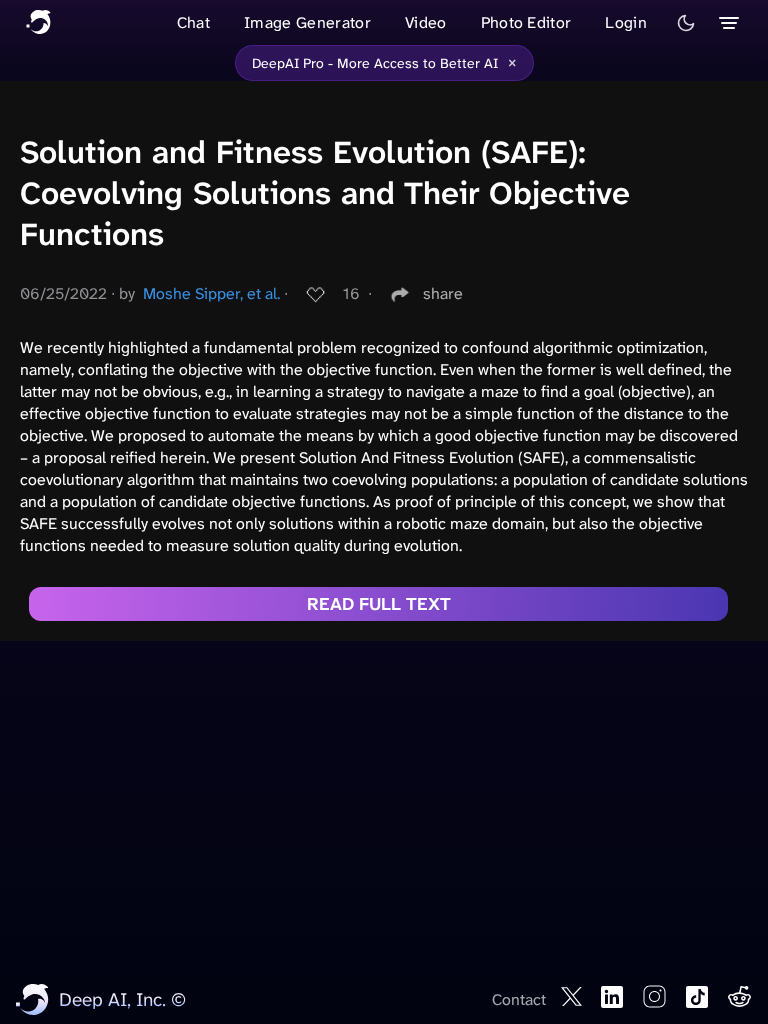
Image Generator (307, 22)
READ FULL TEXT (379, 604)
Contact (519, 999)
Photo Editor (526, 22)
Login (626, 22)
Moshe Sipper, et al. (211, 293)
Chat (193, 22)
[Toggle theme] (686, 23)
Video (426, 22)
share (443, 293)
